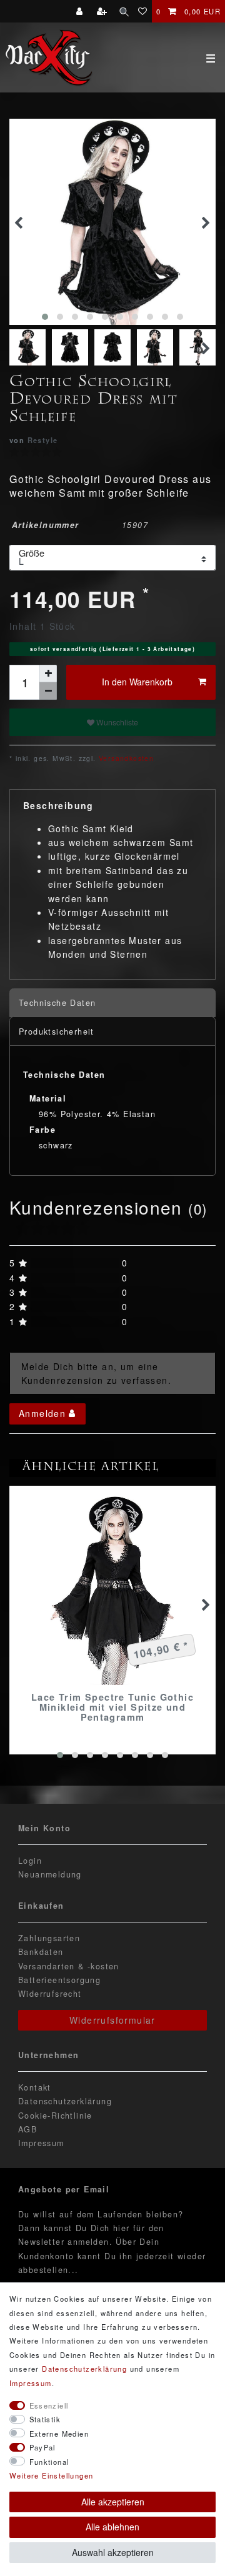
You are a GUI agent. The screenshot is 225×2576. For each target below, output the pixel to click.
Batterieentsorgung (59, 1980)
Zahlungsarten (49, 1938)
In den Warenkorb (137, 682)
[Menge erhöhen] (48, 674)
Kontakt (35, 2087)
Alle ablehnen (112, 2527)
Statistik (45, 2419)
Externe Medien (59, 2434)
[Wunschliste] (143, 11)
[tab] (112, 1003)
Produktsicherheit (57, 1032)
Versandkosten (125, 758)
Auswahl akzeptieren (113, 2552)
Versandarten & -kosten (69, 1966)
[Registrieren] (103, 11)
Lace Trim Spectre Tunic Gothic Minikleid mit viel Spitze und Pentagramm (112, 1707)
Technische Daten (57, 1003)
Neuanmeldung (50, 1874)
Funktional (49, 2462)
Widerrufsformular (112, 2020)
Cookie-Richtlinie (55, 2116)
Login (30, 1861)
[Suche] (124, 11)
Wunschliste (116, 722)
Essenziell (49, 2405)
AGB (27, 2129)
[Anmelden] (81, 11)
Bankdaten (41, 1952)
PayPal (42, 2447)
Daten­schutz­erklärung (84, 2369)
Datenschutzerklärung (65, 2101)
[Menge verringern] (48, 691)
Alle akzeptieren (113, 2502)
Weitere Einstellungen (51, 2475)
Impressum (41, 2143)
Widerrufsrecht (50, 1994)
